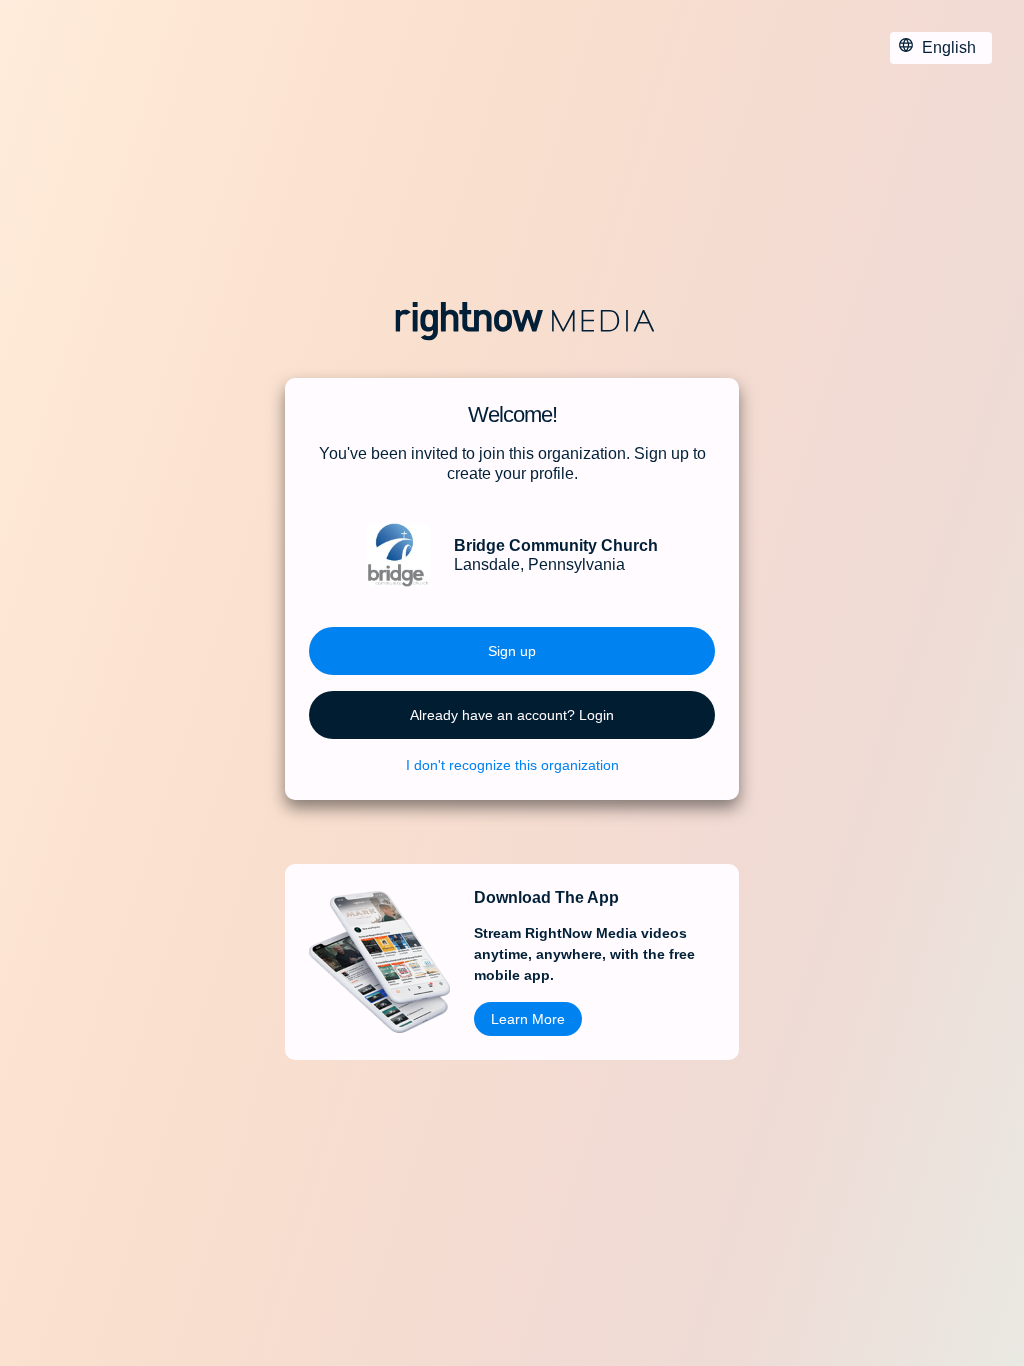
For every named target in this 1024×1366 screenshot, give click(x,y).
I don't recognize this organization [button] (512, 765)
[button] (512, 651)
